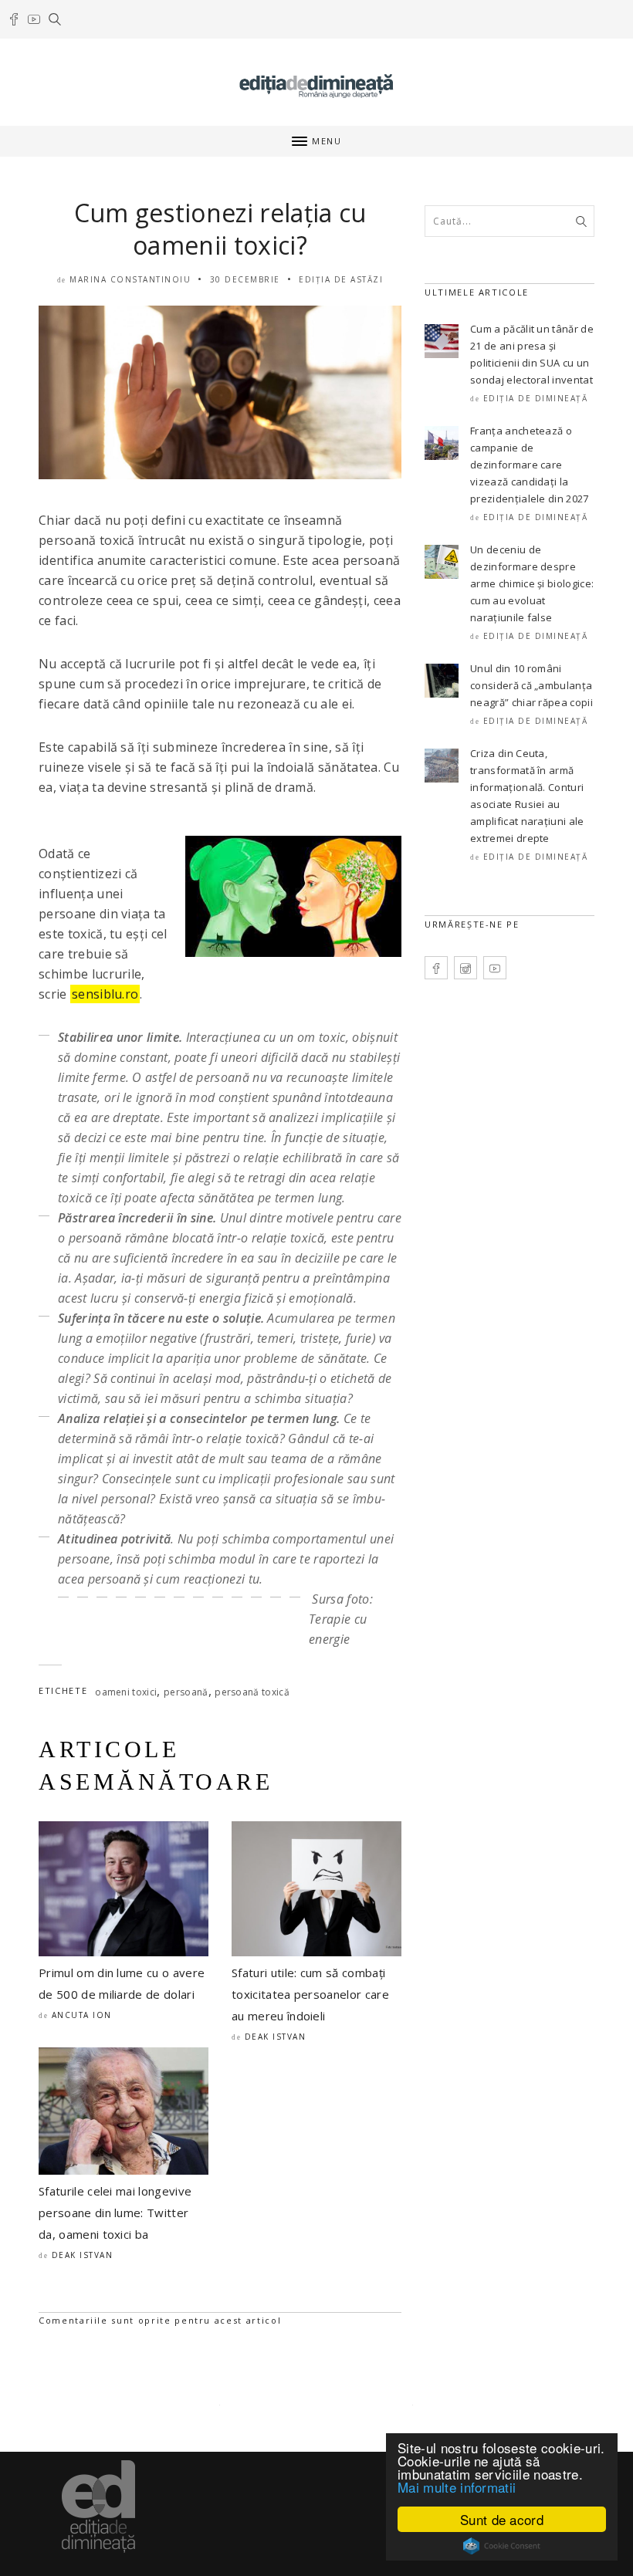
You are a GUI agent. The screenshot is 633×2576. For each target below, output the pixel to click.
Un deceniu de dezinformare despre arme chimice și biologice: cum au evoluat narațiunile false (532, 583)
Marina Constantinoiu (130, 279)
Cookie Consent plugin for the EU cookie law (502, 2546)
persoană (186, 1692)
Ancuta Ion (82, 2015)
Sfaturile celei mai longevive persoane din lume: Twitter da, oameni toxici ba (115, 2213)
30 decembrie (245, 279)
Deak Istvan (276, 2037)
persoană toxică (252, 1692)
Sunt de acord (502, 2519)
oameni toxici (126, 1692)
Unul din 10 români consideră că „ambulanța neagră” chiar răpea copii (531, 685)
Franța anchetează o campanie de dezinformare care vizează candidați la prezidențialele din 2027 (530, 465)
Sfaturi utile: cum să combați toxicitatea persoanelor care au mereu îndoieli (310, 1994)
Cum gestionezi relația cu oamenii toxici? (220, 229)
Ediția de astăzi (341, 279)
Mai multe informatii (457, 2487)
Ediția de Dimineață (536, 398)
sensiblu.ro (105, 994)
